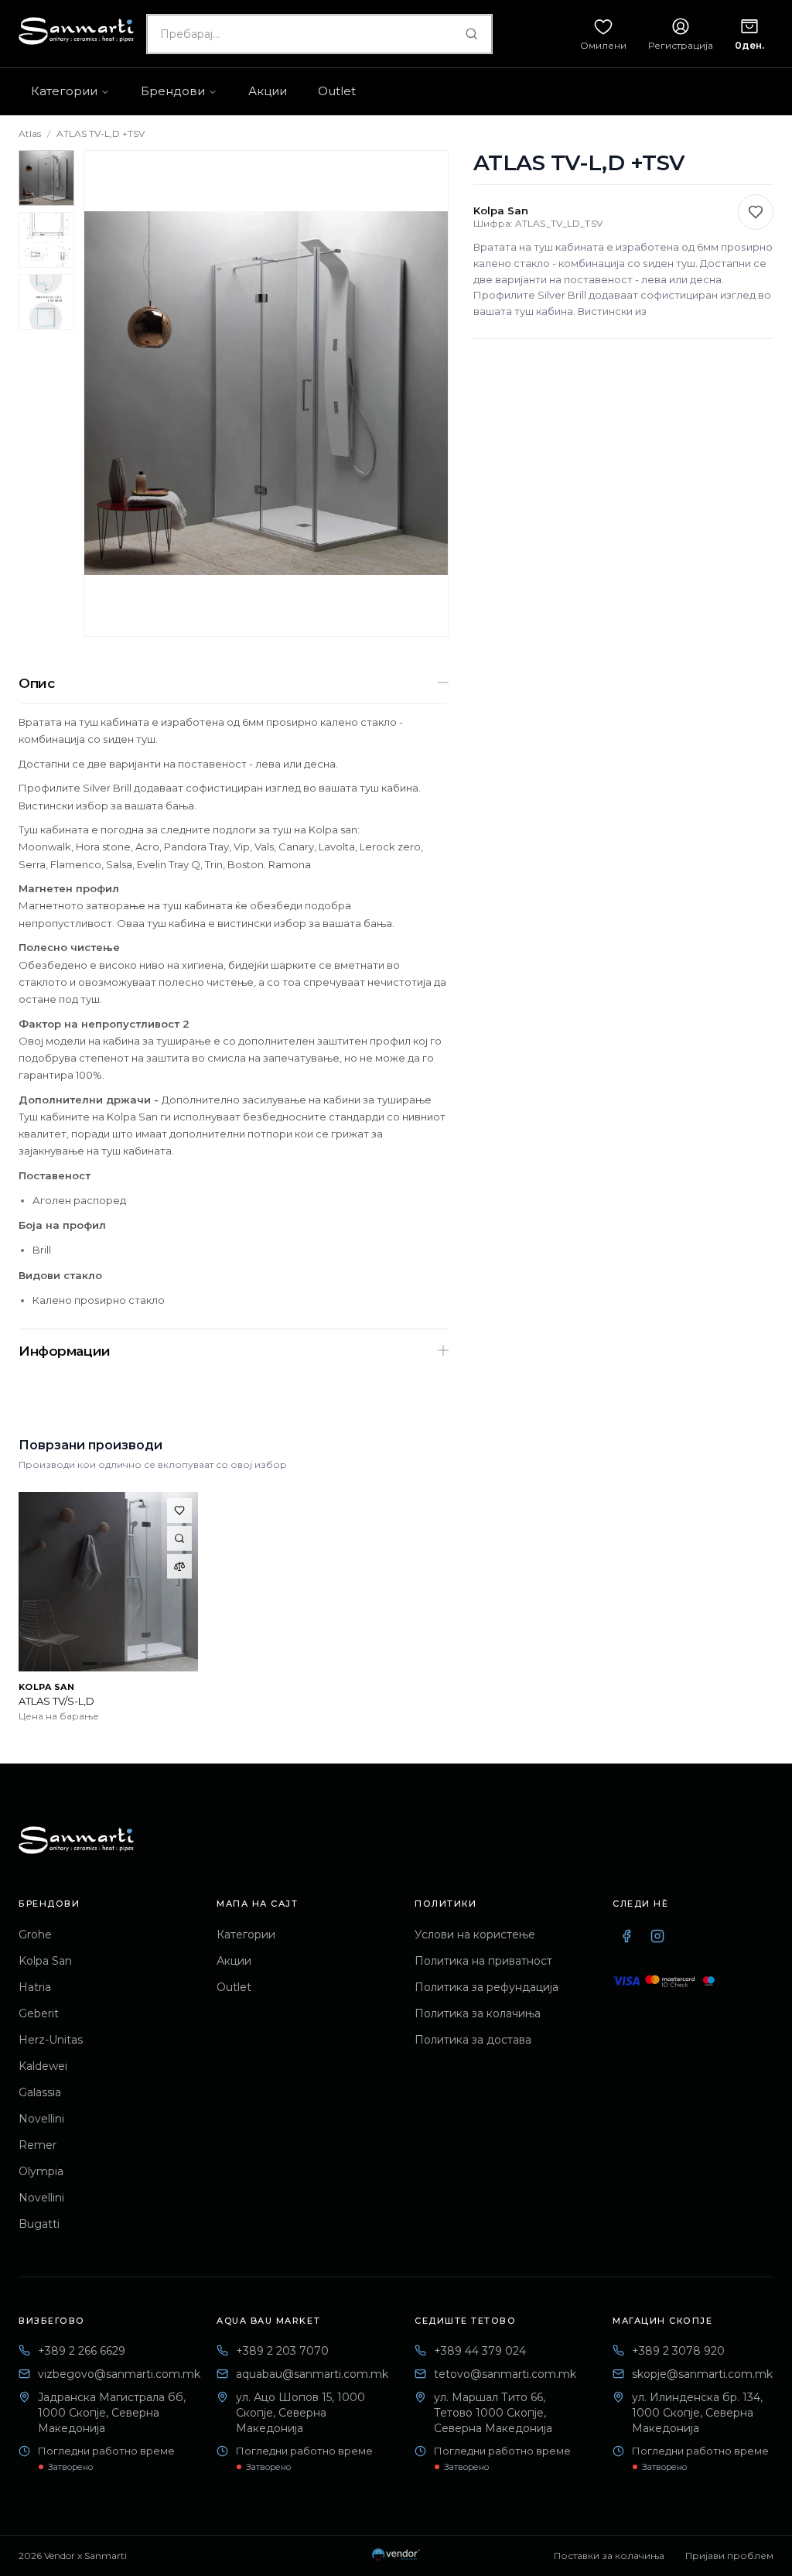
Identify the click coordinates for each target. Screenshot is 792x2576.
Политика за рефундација (486, 1987)
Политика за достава (473, 2040)
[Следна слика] (424, 393)
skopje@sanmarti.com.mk (702, 2374)
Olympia (41, 2171)
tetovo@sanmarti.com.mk (505, 2374)
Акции (234, 1961)
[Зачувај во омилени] (756, 212)
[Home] (76, 31)
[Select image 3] (46, 302)
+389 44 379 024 (480, 2351)
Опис (36, 683)
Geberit (39, 2013)
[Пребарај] (471, 34)
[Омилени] (179, 1510)
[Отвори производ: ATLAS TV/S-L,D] (108, 1582)
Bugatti (39, 2224)
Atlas (30, 133)
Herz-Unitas (51, 2040)
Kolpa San (45, 1961)
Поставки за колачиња (609, 2555)
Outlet (234, 1987)
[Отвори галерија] (266, 393)
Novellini (41, 2119)
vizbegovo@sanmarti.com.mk (119, 2374)
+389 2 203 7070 (282, 2351)
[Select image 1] (46, 178)
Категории (246, 1935)
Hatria (35, 1987)
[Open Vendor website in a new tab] (396, 2556)
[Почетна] (76, 1840)
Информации (65, 1351)
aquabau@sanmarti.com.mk (312, 2374)
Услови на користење (475, 1935)
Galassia (40, 2092)
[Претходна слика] (108, 393)
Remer (38, 2145)
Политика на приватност (483, 1961)
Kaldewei (43, 2066)
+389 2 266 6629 (82, 2351)
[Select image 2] (46, 240)
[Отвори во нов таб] (626, 1936)
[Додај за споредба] (179, 1566)
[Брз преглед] (179, 1538)
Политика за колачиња (478, 2013)
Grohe (35, 1935)
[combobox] (319, 34)
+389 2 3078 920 (678, 2351)
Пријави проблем (729, 2555)
